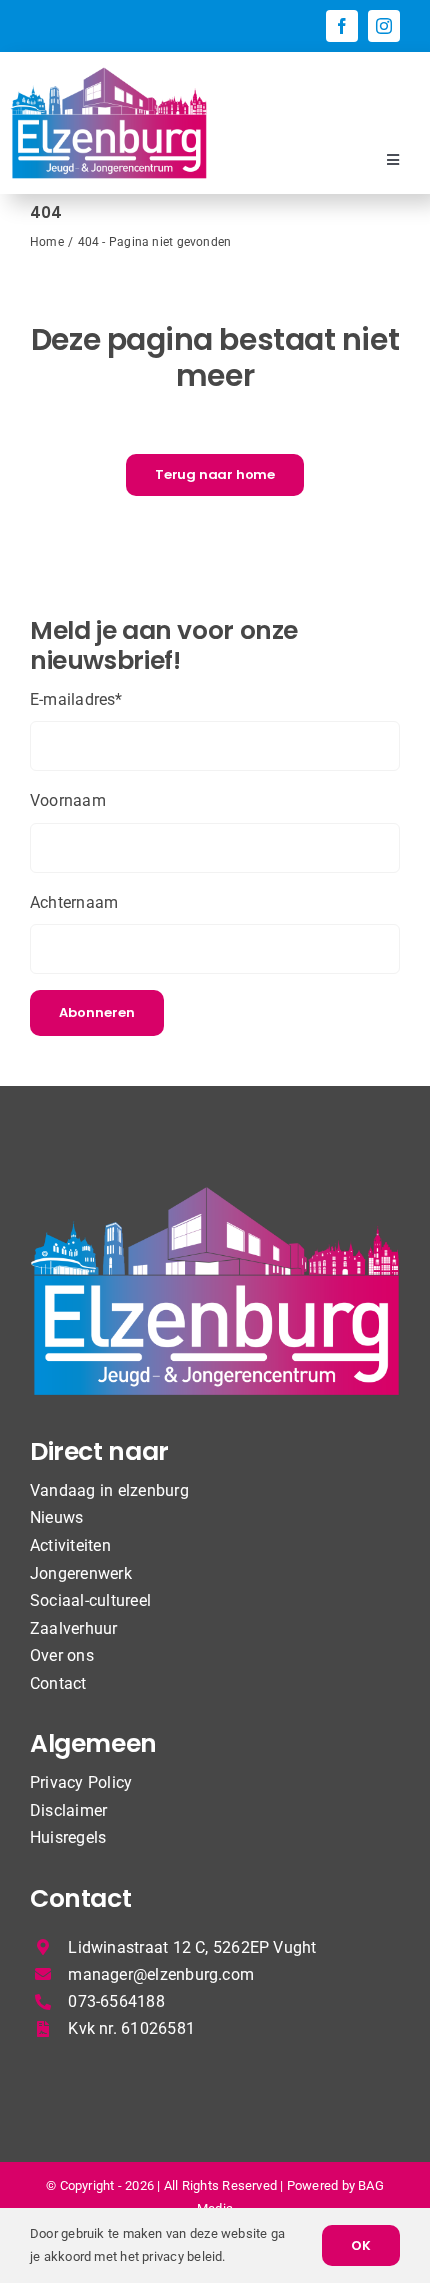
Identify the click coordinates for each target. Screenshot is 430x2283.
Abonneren (97, 1012)
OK (361, 2245)
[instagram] (384, 26)
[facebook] (342, 26)
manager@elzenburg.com (161, 1974)
